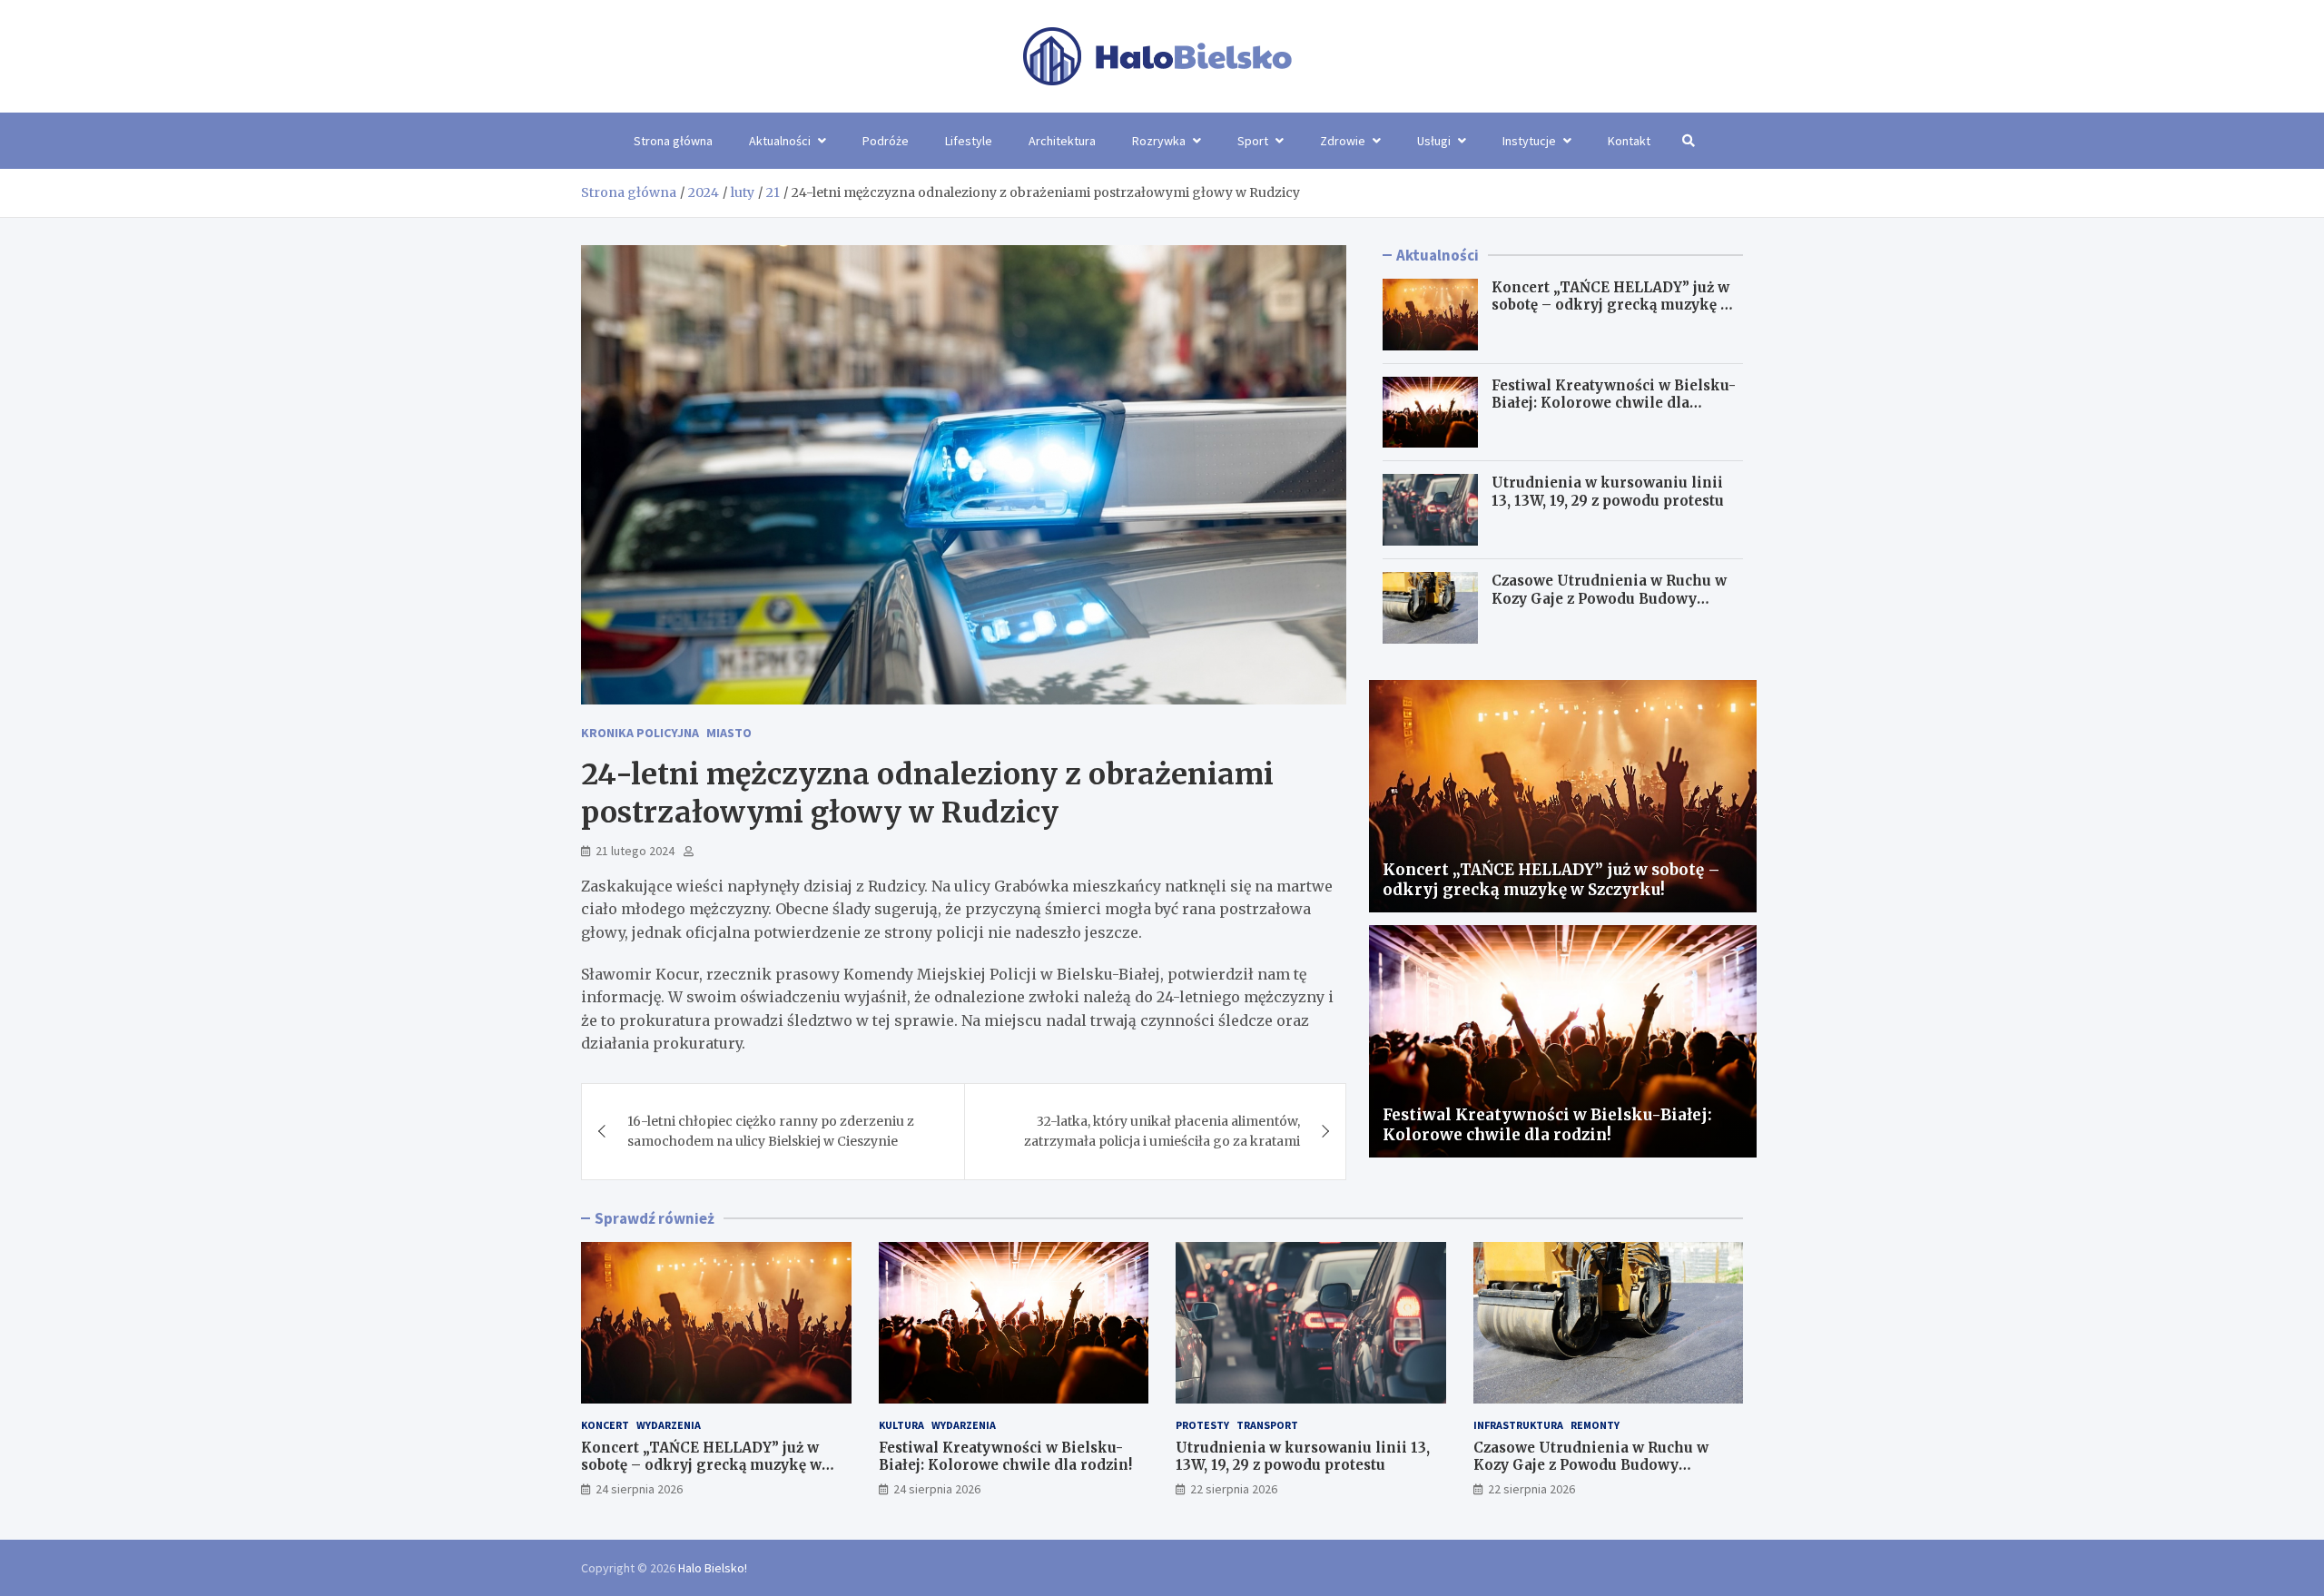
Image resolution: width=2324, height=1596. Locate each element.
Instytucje (1529, 141)
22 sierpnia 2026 (1234, 1489)
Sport (1253, 141)
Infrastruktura (1518, 1425)
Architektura (1062, 141)
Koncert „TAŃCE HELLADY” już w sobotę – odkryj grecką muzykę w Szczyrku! (1612, 305)
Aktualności (780, 141)
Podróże (886, 141)
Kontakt (1629, 141)
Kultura (901, 1425)
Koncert (605, 1425)
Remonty (1595, 1425)
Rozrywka (1159, 141)
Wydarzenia (669, 1425)
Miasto (729, 733)
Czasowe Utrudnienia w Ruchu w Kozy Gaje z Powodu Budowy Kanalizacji (1609, 598)
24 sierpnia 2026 (639, 1489)
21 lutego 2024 (635, 851)
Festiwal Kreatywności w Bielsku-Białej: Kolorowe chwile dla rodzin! (1614, 403)
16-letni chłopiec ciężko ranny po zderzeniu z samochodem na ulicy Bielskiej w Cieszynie (771, 1131)
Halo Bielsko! (713, 1568)
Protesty (1202, 1425)
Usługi (1434, 141)
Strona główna (673, 141)
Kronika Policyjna (640, 733)
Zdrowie (1343, 141)
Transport (1267, 1425)
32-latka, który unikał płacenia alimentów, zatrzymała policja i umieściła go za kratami (1162, 1131)
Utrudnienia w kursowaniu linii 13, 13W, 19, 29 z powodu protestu (1608, 492)
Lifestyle (969, 141)
